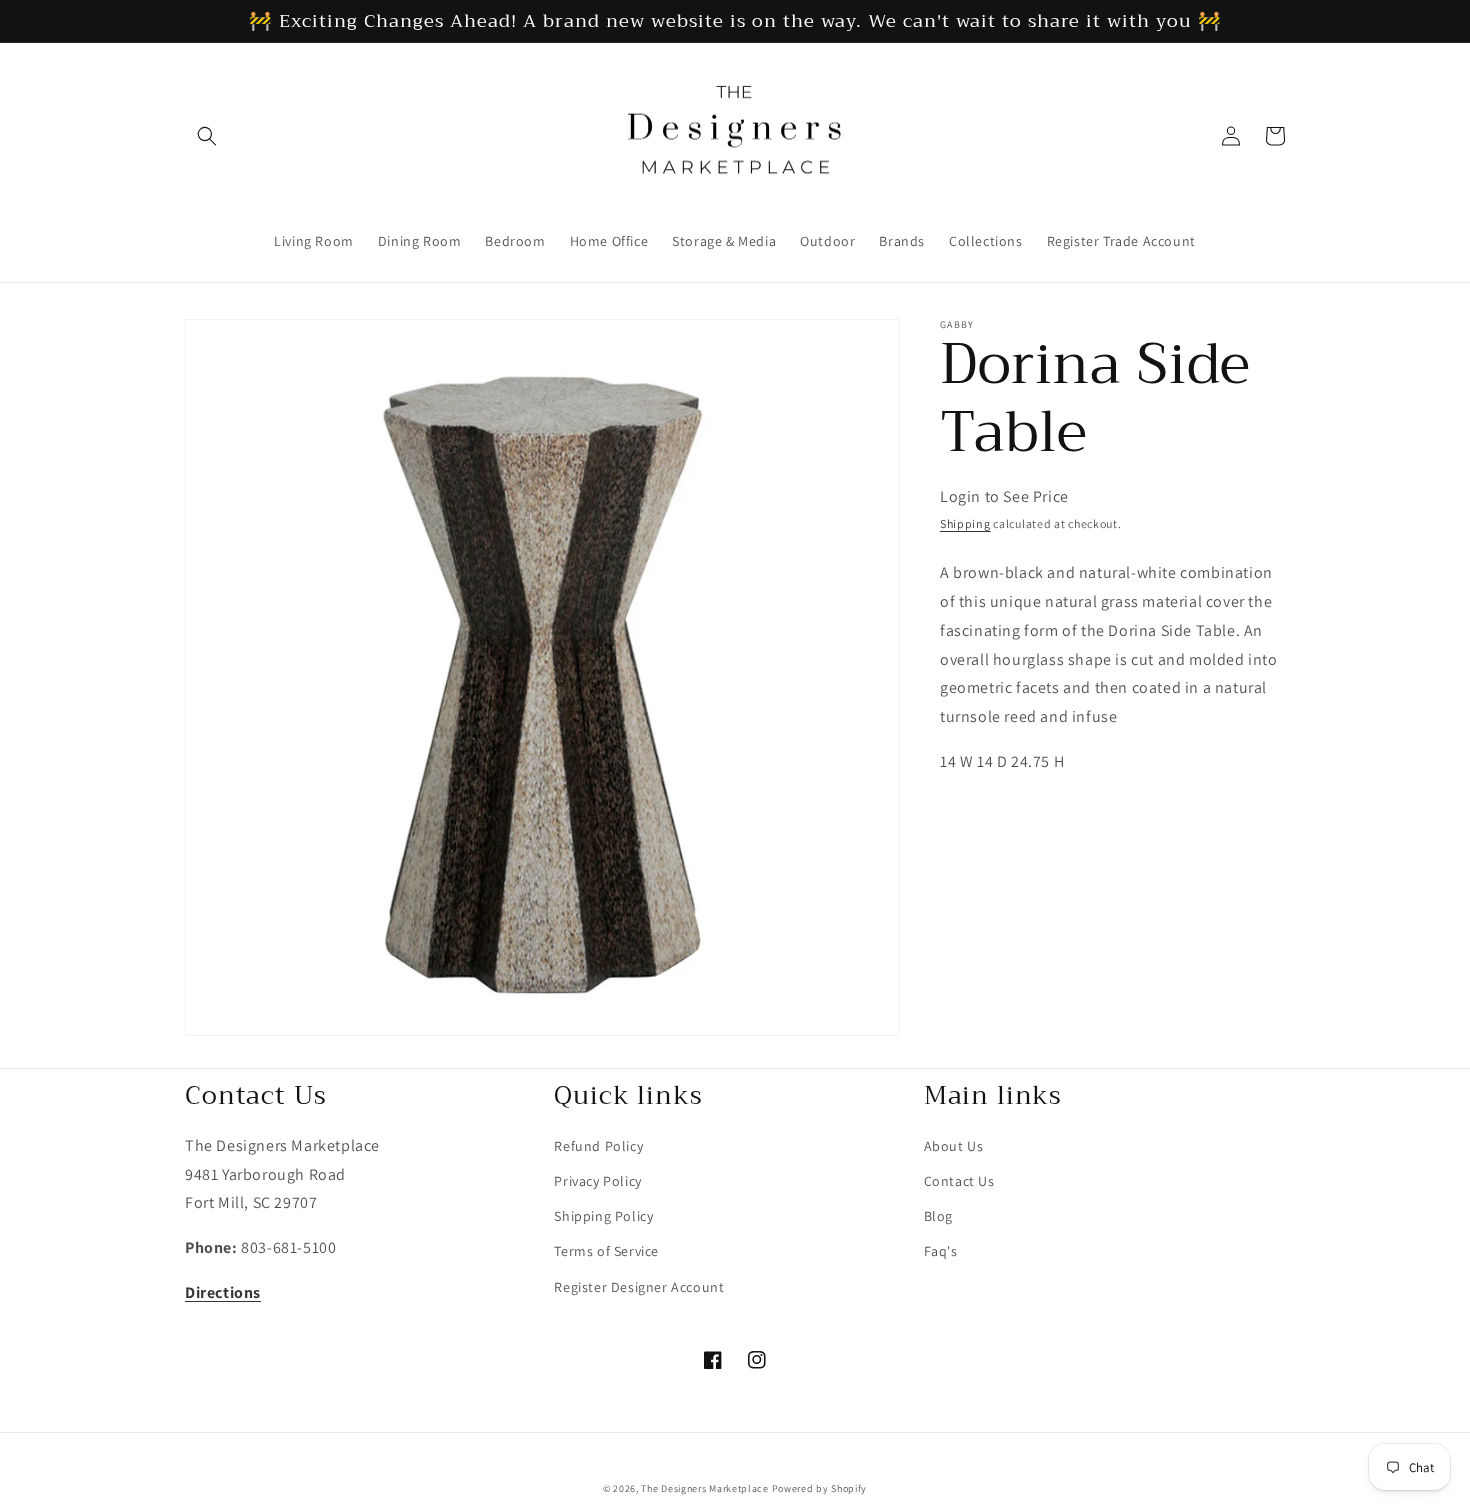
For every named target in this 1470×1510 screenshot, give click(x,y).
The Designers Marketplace (705, 1488)
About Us (954, 1146)
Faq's (941, 1251)
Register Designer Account (639, 1287)
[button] (207, 136)
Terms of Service (606, 1251)
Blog (938, 1216)
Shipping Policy (603, 1216)
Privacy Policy (597, 1181)
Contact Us (959, 1181)
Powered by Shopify (820, 1488)
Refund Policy (598, 1146)
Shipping (965, 523)
